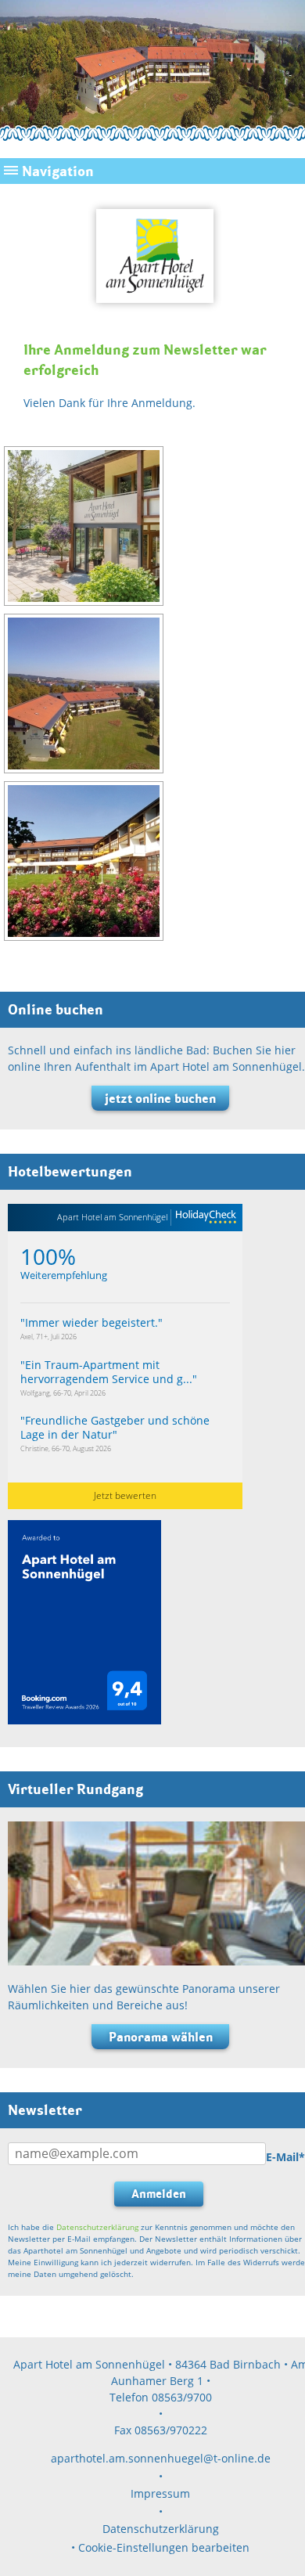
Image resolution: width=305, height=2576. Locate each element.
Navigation (58, 171)
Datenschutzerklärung (97, 2227)
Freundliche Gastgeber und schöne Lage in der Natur (115, 1427)
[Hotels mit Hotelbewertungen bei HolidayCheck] (204, 1218)
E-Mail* (285, 2157)
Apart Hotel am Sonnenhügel (112, 1217)
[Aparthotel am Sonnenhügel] (153, 311)
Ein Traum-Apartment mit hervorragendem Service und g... (106, 1372)
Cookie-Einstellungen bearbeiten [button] (164, 2547)
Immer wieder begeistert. (91, 1322)
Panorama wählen (161, 2037)
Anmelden (159, 2194)
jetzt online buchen (160, 1098)
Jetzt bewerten (125, 1495)
